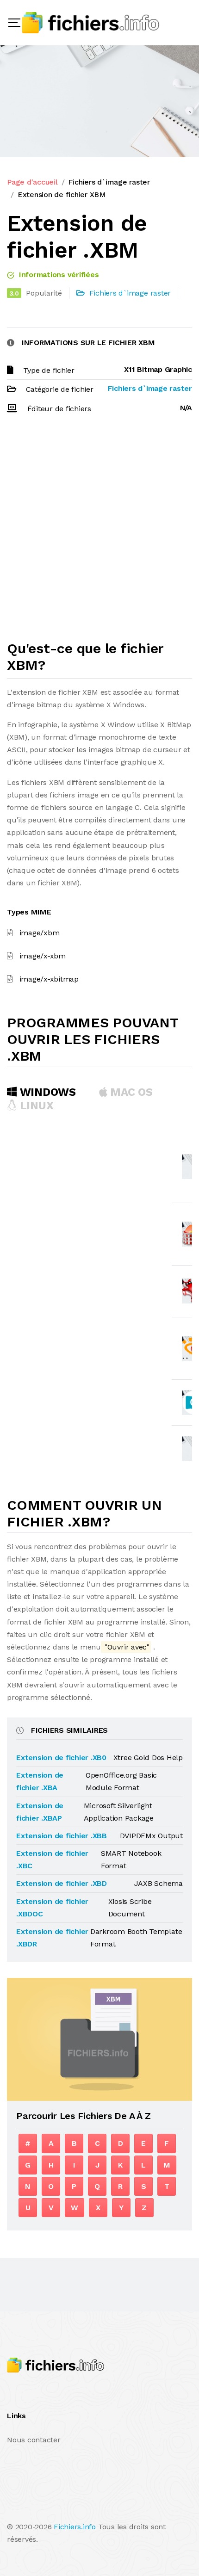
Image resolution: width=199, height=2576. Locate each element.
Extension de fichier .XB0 (61, 1757)
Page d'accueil (32, 182)
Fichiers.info (75, 2527)
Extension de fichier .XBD (62, 1883)
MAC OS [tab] (130, 1092)
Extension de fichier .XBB (62, 1836)
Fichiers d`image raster (109, 182)
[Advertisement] (99, 531)
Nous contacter (34, 2440)
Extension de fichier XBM (62, 195)
